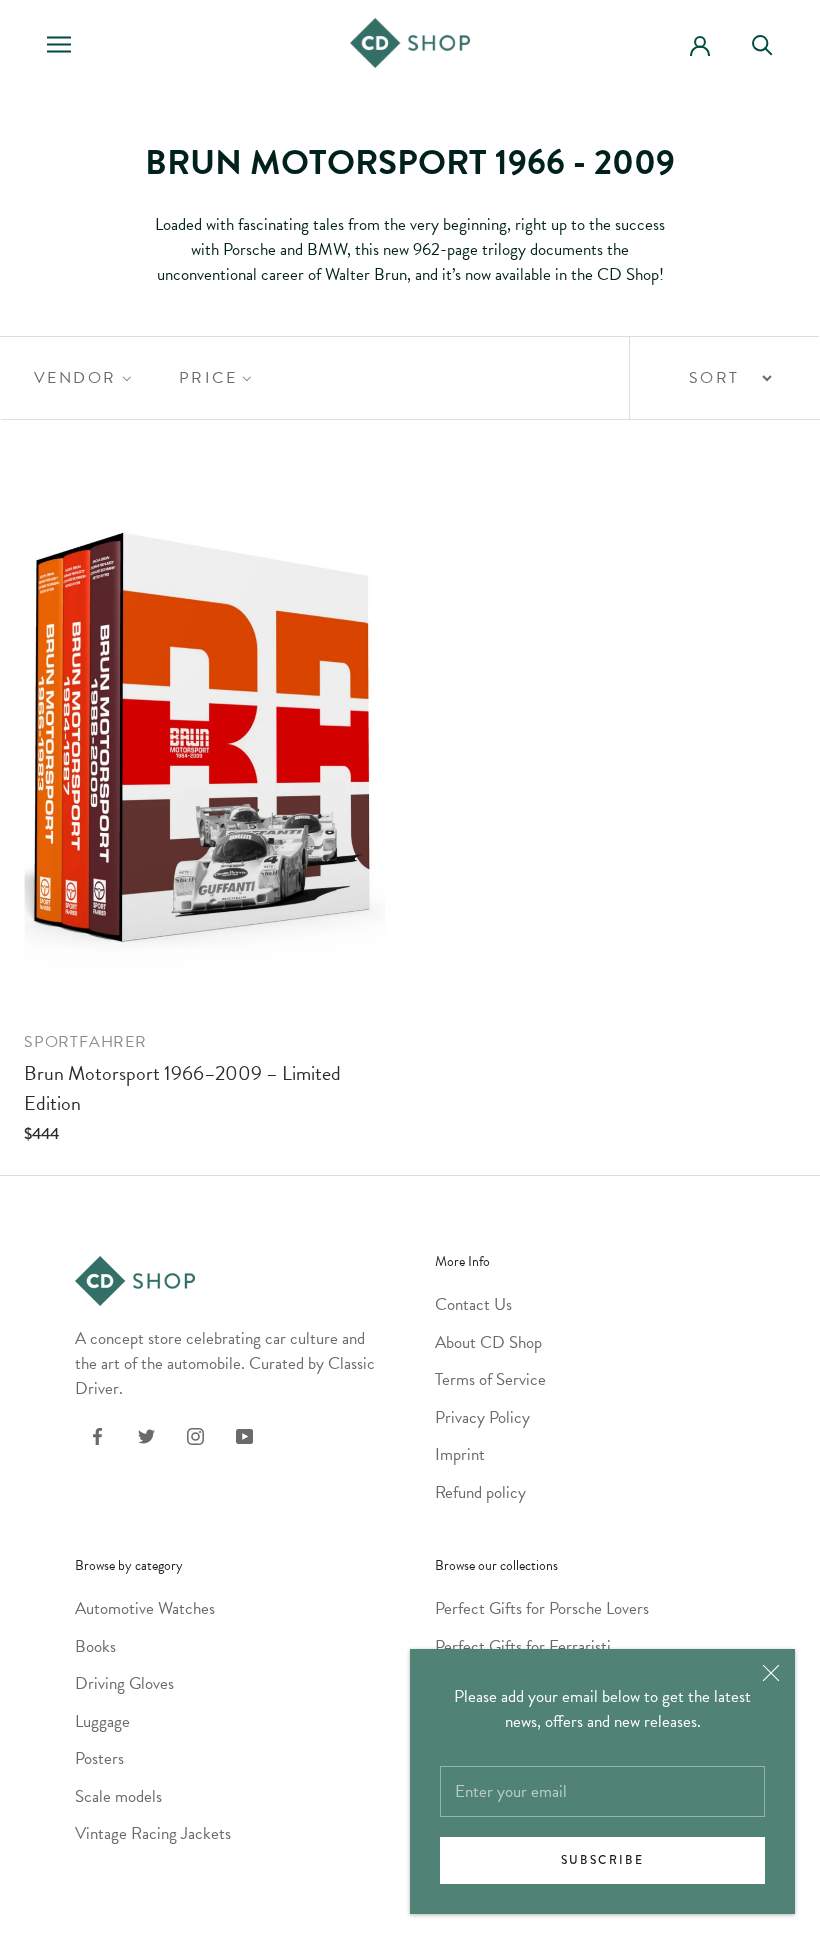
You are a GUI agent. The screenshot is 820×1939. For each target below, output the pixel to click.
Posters (99, 1758)
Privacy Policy (482, 1417)
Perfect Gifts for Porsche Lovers (542, 1608)
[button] (80, 378)
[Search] (771, 43)
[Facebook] (97, 1433)
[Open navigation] (59, 43)
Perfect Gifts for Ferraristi (523, 1646)
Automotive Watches (145, 1608)
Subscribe (603, 1860)
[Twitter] (146, 1433)
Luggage (102, 1721)
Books (95, 1646)
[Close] (771, 1673)
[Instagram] (195, 1433)
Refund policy (480, 1492)
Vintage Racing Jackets (153, 1833)
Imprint (460, 1454)
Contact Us (473, 1304)
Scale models (118, 1796)
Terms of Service (490, 1379)
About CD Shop (488, 1342)
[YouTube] (244, 1433)
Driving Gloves (124, 1683)
